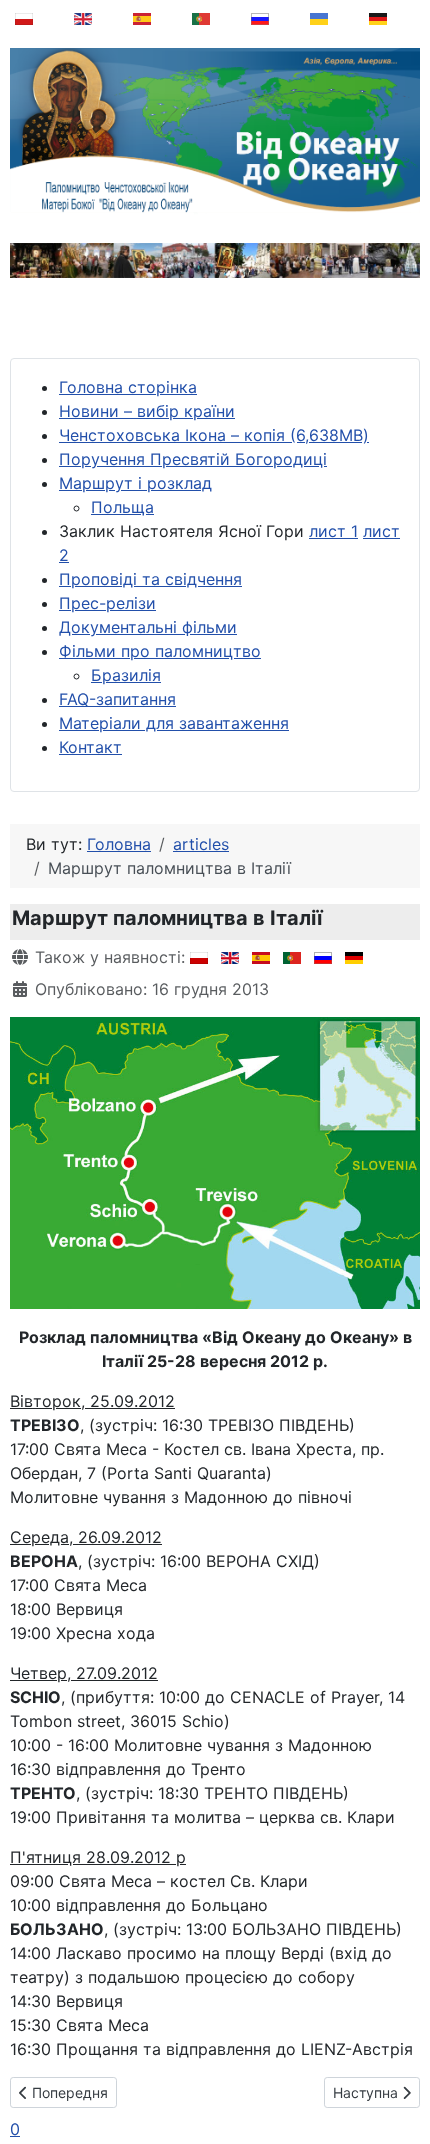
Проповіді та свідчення (150, 579)
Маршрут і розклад (135, 483)
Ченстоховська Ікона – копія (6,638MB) (214, 435)
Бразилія (126, 675)
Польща (122, 507)
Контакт (90, 747)
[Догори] (401, 2078)
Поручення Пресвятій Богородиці (193, 459)
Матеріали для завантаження (174, 723)
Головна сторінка (128, 387)
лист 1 (333, 531)
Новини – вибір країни (147, 411)
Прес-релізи (107, 603)
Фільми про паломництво (160, 651)
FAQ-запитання (117, 699)
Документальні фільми (148, 627)
